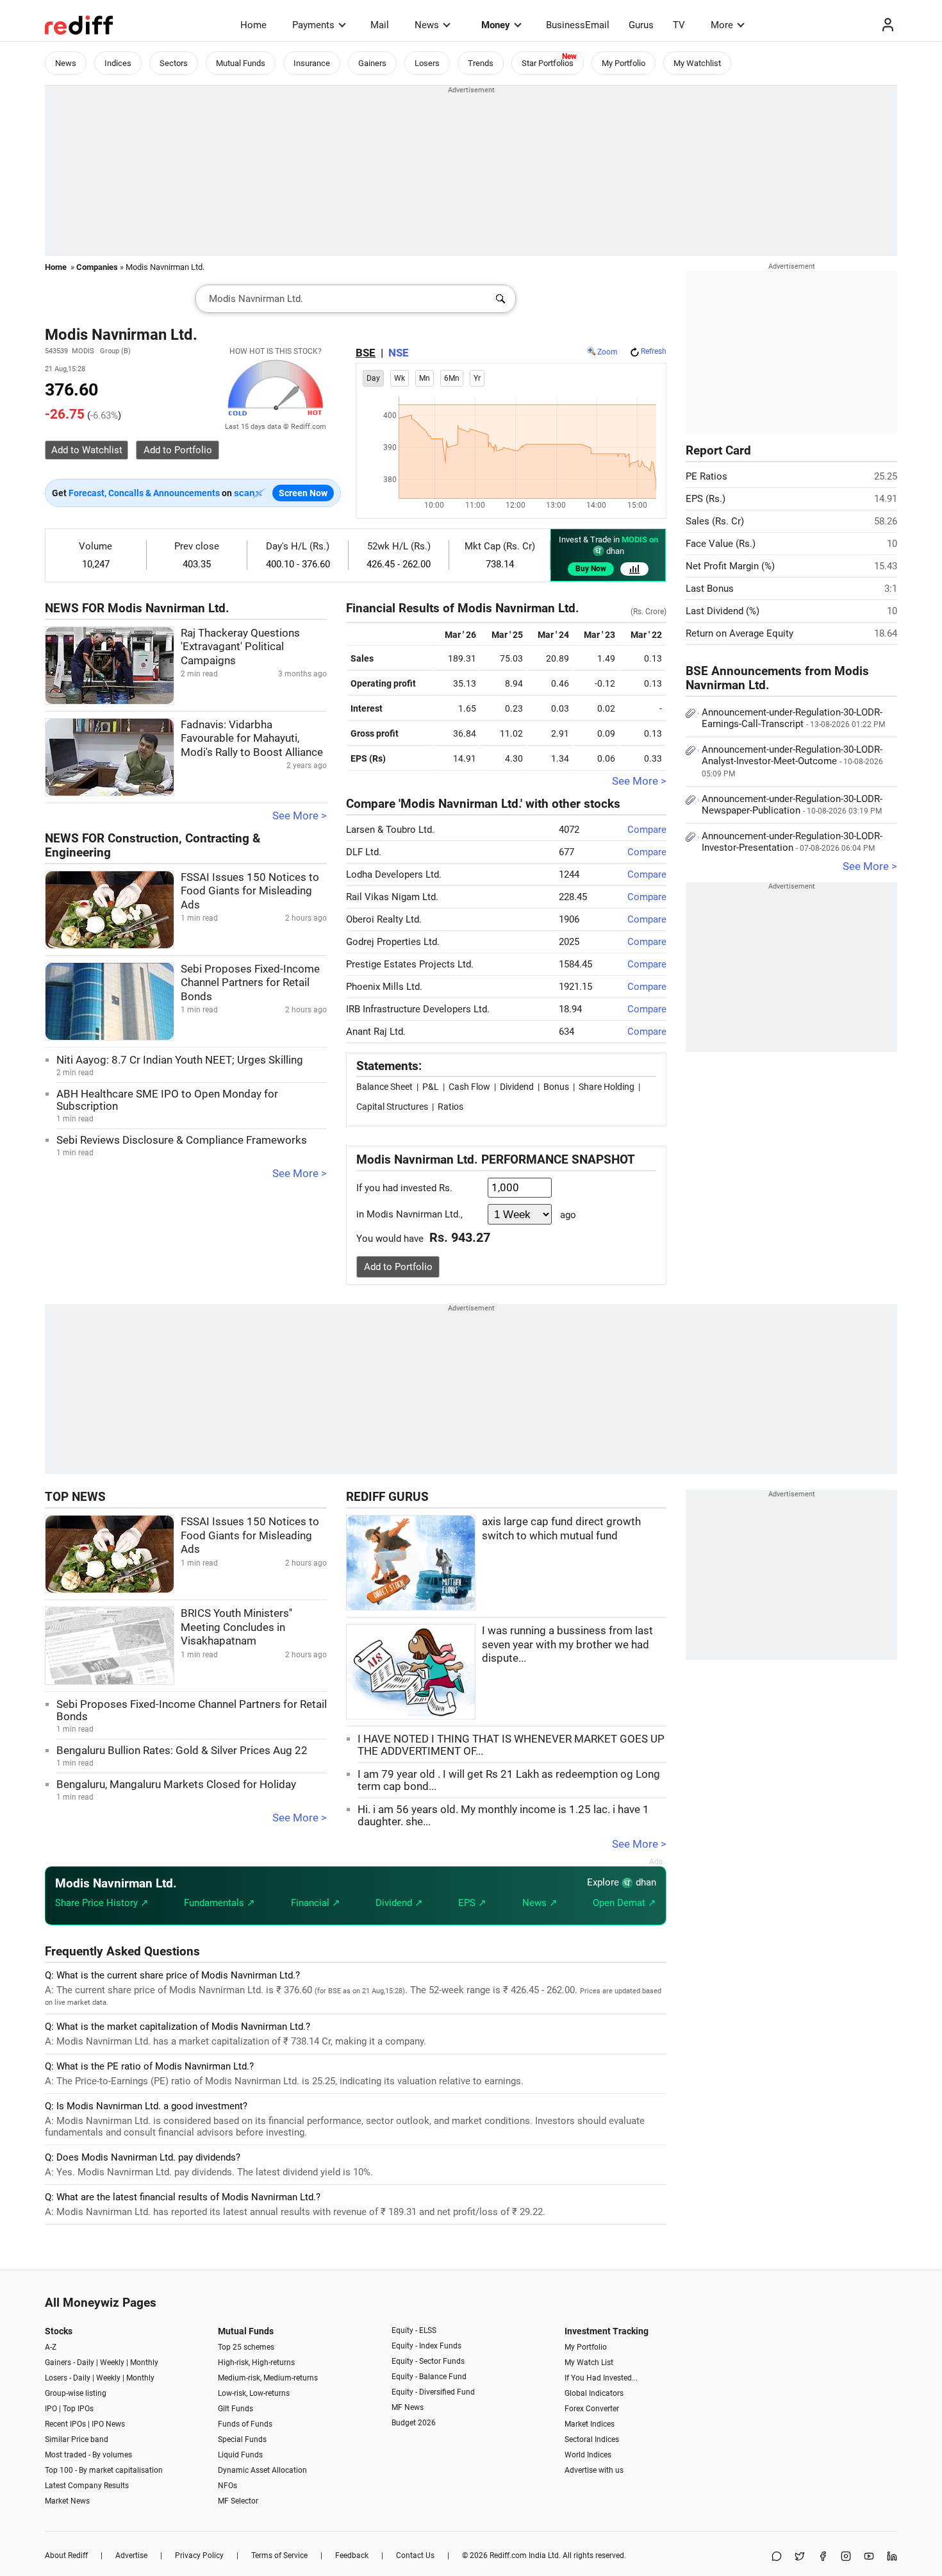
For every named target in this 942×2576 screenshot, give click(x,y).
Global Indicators (594, 2393)
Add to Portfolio (398, 1267)
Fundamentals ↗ (219, 1903)
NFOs (227, 2486)
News (427, 25)
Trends (481, 63)
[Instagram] (846, 2557)
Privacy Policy (199, 2555)
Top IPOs (78, 2409)
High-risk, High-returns (256, 2363)
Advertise (131, 2555)
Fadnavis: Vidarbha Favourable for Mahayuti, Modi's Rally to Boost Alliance (252, 739)
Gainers (372, 63)
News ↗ (540, 1903)
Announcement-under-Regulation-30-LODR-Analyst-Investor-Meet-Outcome (792, 761)
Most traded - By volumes (88, 2455)
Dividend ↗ (399, 1903)
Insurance (312, 63)
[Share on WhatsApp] (777, 2557)
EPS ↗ (472, 1903)
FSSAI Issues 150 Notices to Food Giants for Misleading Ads (250, 891)
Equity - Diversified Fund (433, 2392)
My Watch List (589, 2363)
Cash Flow (469, 1087)
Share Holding (607, 1087)
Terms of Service (279, 2555)
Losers (427, 63)
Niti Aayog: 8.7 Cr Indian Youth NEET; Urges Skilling (180, 1060)
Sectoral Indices (592, 2439)
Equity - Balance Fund (429, 2377)
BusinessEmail (578, 25)
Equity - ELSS (414, 2330)
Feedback (352, 2555)
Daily (86, 2363)
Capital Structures (392, 1107)
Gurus (641, 25)
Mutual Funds (241, 63)
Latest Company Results (87, 2486)
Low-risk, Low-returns (254, 2393)
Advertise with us (594, 2470)
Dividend (517, 1087)
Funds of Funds (245, 2424)
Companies (97, 267)
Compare (647, 830)
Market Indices (590, 2424)
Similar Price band (77, 2439)
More (722, 25)
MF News (408, 2407)
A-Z (51, 2347)
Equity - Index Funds (426, 2346)
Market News (67, 2501)
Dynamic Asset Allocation (262, 2470)
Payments (313, 25)
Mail (380, 25)
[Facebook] (823, 2557)
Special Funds (242, 2439)
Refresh (654, 351)
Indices (118, 63)
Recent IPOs (65, 2424)
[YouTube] (869, 2557)
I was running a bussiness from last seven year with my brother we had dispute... (567, 1644)
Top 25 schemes (246, 2347)
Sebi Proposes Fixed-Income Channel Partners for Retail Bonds (250, 983)
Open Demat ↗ (624, 1903)
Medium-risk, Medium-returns (268, 2378)
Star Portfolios (548, 63)
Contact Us (415, 2555)
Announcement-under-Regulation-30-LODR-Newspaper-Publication (792, 805)
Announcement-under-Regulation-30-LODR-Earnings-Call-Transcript (793, 718)
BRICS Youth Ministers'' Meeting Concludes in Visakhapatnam (236, 1627)
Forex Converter (592, 2409)
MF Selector (238, 2501)
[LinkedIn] (892, 2557)
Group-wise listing (76, 2393)
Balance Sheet (384, 1087)
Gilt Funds (235, 2409)
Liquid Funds (240, 2455)
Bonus (556, 1087)
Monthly (144, 2363)
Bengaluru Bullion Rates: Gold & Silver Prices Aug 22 (182, 1751)
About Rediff (66, 2555)
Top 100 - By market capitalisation (104, 2470)
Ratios (450, 1107)
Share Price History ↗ (102, 1903)
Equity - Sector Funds (428, 2361)
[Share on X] (800, 2557)
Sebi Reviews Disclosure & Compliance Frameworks (182, 1140)
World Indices (588, 2455)
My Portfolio (624, 63)
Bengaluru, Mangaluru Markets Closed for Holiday (176, 1785)
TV (679, 25)
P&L (431, 1087)
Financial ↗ (316, 1903)
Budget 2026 (414, 2423)
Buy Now (591, 569)
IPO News (108, 2424)
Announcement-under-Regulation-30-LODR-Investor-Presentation (792, 842)
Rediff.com (508, 2555)
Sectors (174, 63)
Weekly (112, 2363)
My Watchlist (697, 63)
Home (253, 25)
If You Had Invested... (601, 2378)
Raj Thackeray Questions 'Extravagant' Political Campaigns (240, 647)
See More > (300, 816)
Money (496, 25)
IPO (51, 2409)
